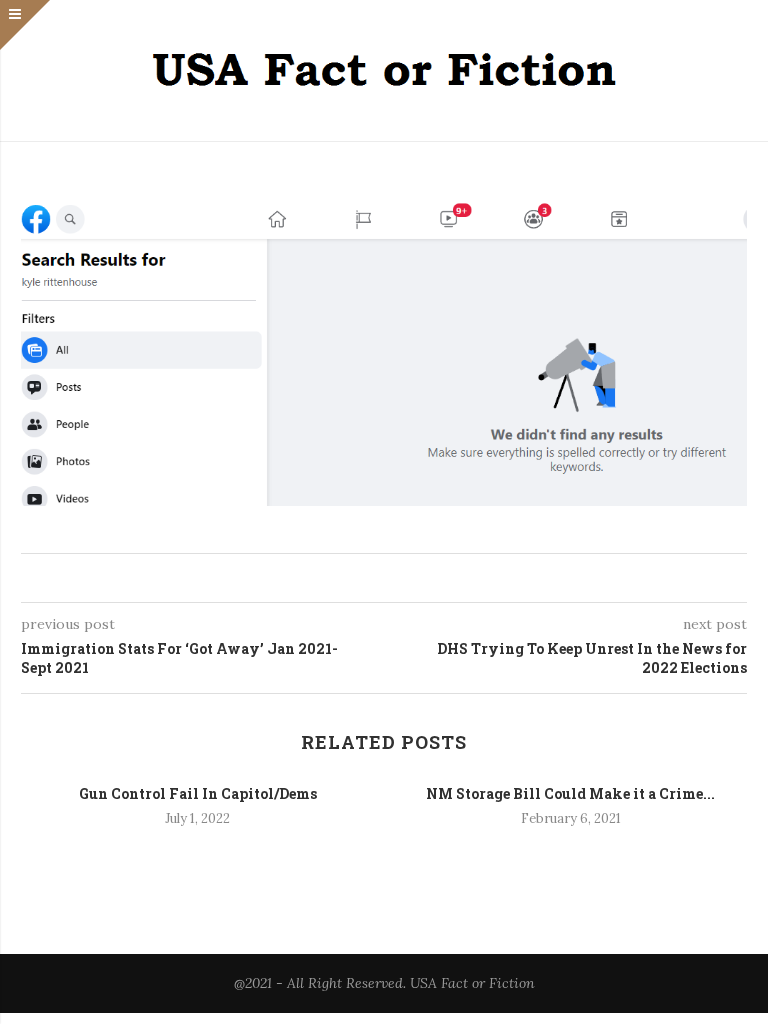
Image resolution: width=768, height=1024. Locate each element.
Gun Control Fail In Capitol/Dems (198, 793)
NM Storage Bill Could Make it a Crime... (570, 793)
